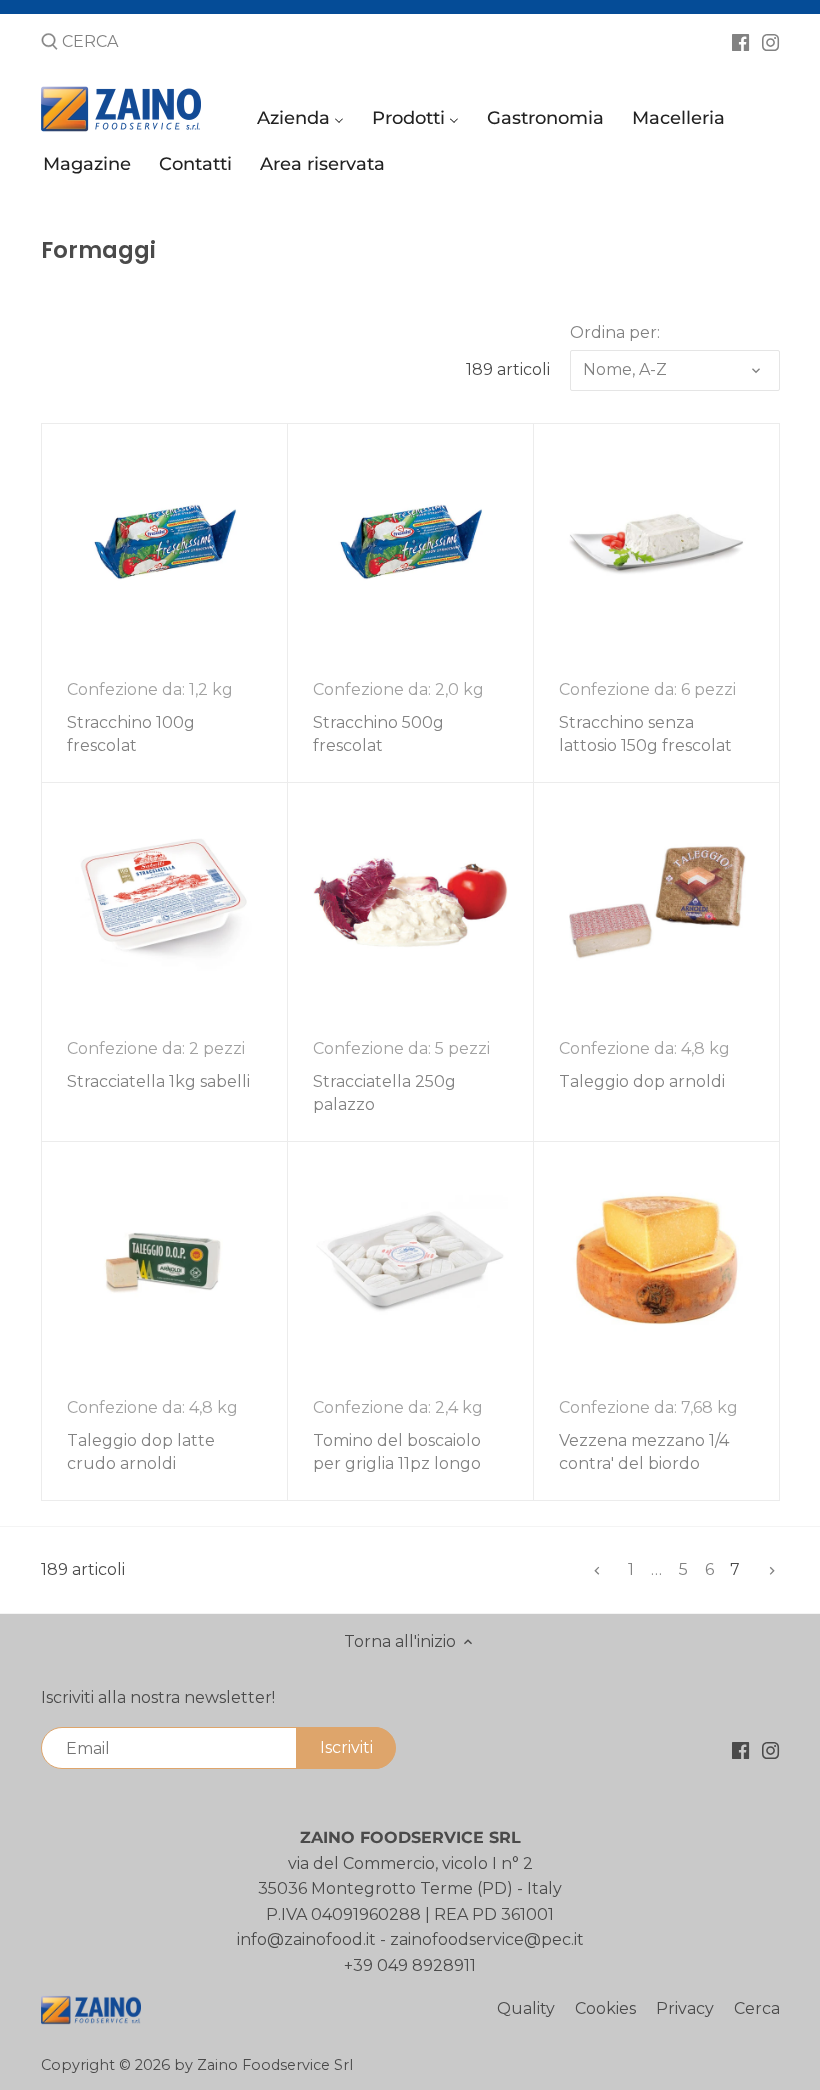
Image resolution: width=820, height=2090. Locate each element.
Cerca (757, 2008)
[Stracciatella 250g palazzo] (410, 900)
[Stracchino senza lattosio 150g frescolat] (656, 541)
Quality (526, 2008)
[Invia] (49, 43)
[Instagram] (770, 41)
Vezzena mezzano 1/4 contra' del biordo (644, 1451)
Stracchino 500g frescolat (378, 733)
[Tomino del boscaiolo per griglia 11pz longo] (410, 1259)
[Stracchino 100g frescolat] (164, 541)
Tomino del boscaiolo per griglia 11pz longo (397, 1451)
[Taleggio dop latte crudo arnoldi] (164, 1259)
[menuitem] (303, 122)
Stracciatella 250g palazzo (384, 1092)
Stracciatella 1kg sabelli (158, 1081)
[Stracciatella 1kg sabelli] (164, 900)
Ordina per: (615, 332)
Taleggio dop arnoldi (642, 1081)
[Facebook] (740, 41)
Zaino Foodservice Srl (275, 2065)
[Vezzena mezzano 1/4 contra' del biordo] (656, 1259)
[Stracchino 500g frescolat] (410, 541)
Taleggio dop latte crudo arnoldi (141, 1451)
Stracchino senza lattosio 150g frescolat (645, 733)
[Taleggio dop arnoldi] (656, 900)
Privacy (685, 2008)
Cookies (605, 2008)
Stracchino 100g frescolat (131, 733)
